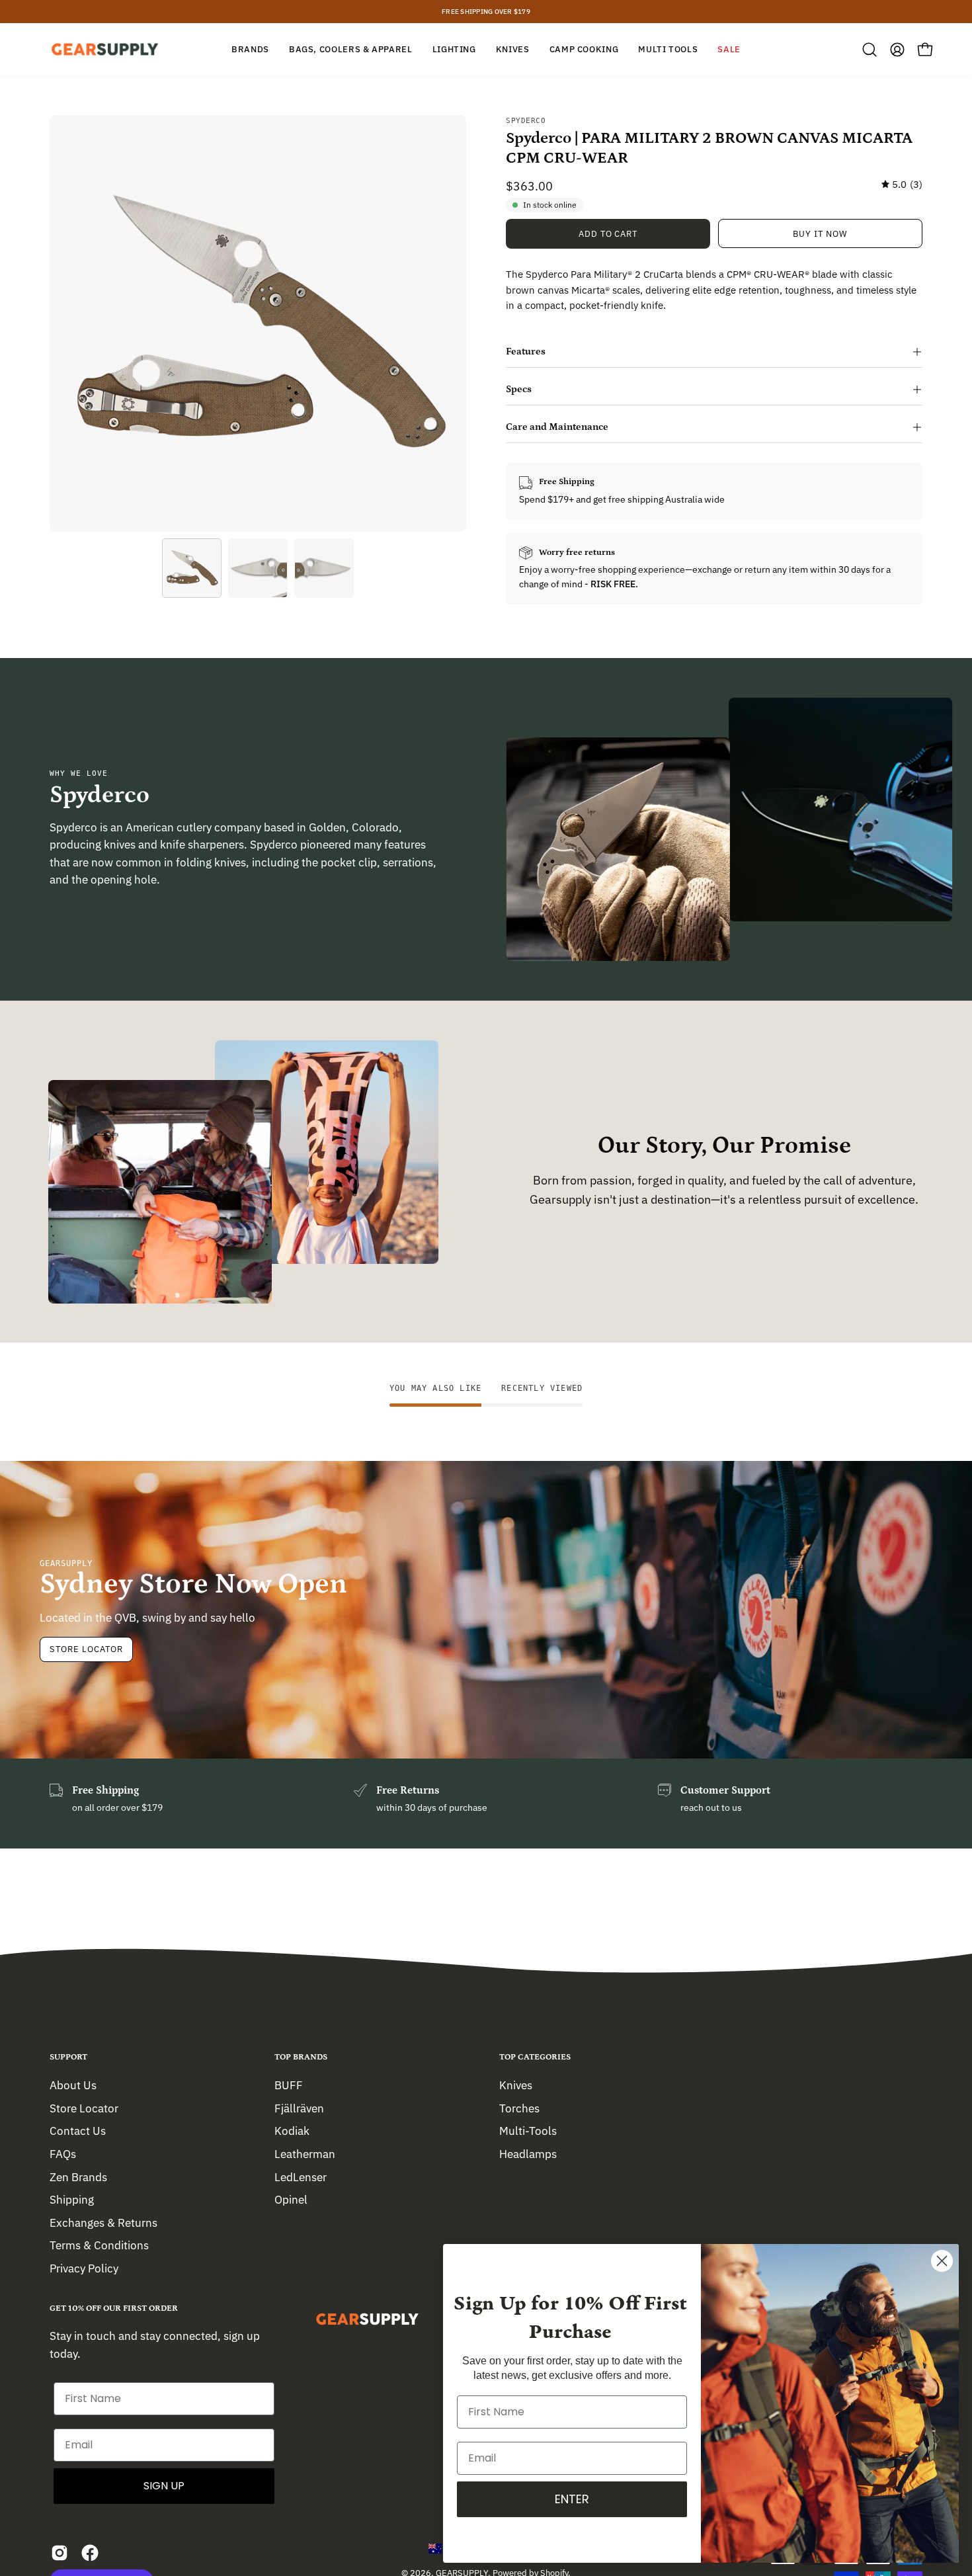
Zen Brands (78, 2177)
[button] (870, 50)
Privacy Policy (84, 2268)
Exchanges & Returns (103, 2222)
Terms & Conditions (99, 2245)
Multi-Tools (528, 2131)
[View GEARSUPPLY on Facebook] (90, 2553)
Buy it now (820, 234)
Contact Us (78, 2131)
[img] (902, 185)
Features (526, 352)
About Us (73, 2085)
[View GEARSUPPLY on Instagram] (60, 2553)
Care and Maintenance (557, 427)
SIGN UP (164, 2486)
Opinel (291, 2200)
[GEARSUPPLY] (106, 49)
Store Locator (86, 1649)
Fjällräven (299, 2108)
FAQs (63, 2153)
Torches (519, 2108)
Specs (519, 389)
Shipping (72, 2200)
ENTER (572, 2499)
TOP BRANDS (301, 2057)
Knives (516, 2085)
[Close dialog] (942, 2261)
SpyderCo (526, 121)
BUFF (289, 2085)
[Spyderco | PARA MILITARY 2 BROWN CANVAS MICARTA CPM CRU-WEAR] (192, 568)
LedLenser (301, 2177)
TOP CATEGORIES (535, 2057)
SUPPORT (68, 2057)
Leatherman (305, 2153)
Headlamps (528, 2153)
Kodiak (292, 2131)
